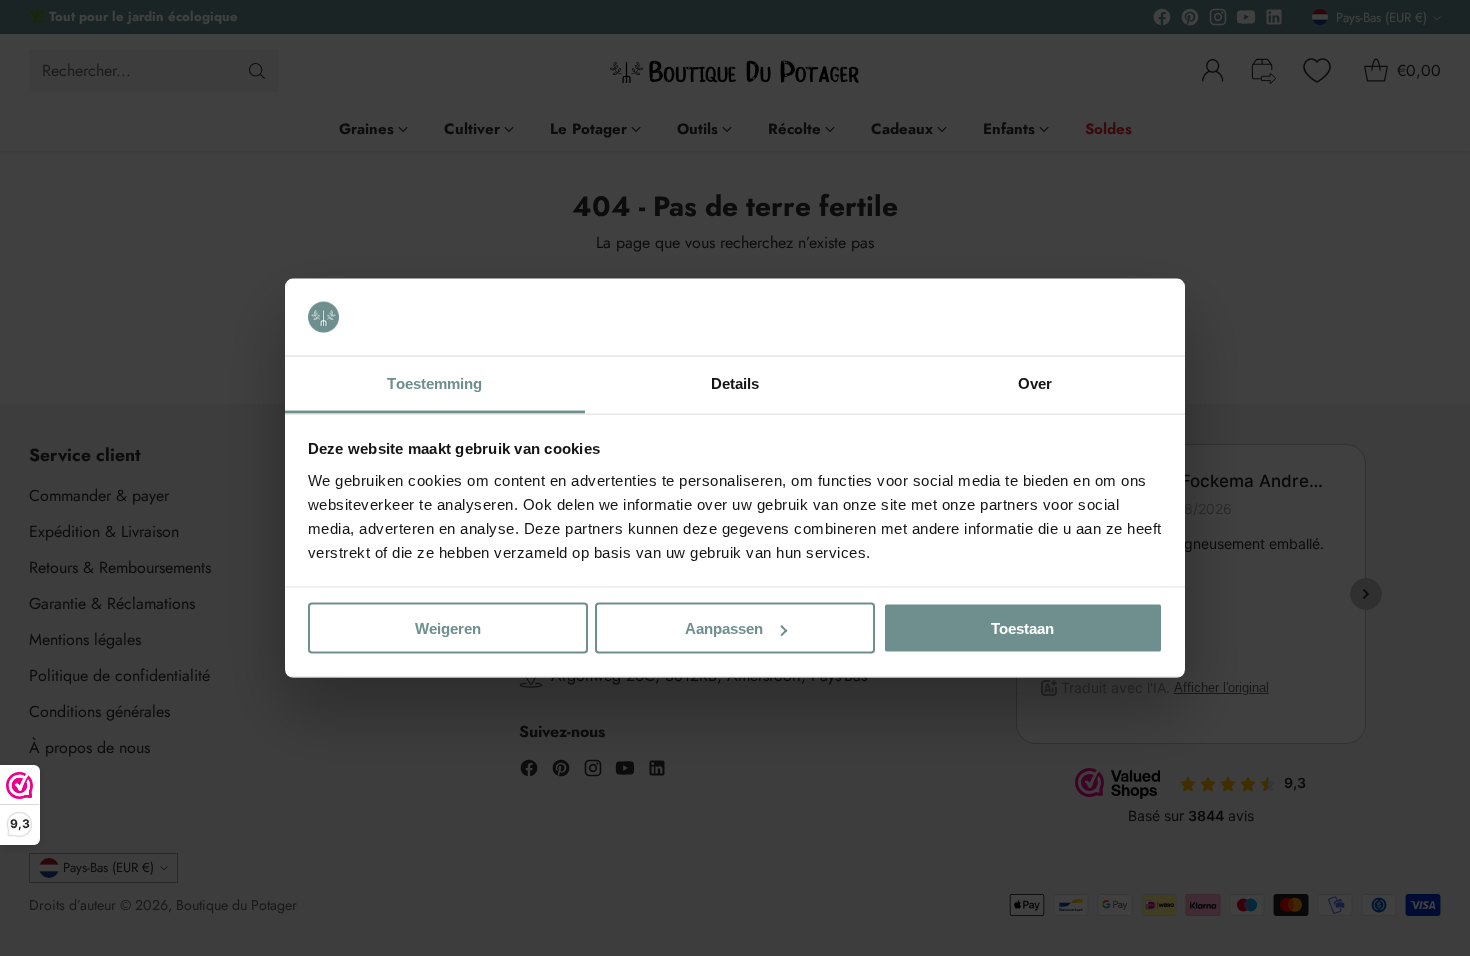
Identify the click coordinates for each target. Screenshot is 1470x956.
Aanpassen (724, 628)
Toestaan (1022, 628)
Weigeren (448, 628)
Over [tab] (1035, 382)
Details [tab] (735, 382)
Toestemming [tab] (434, 382)
